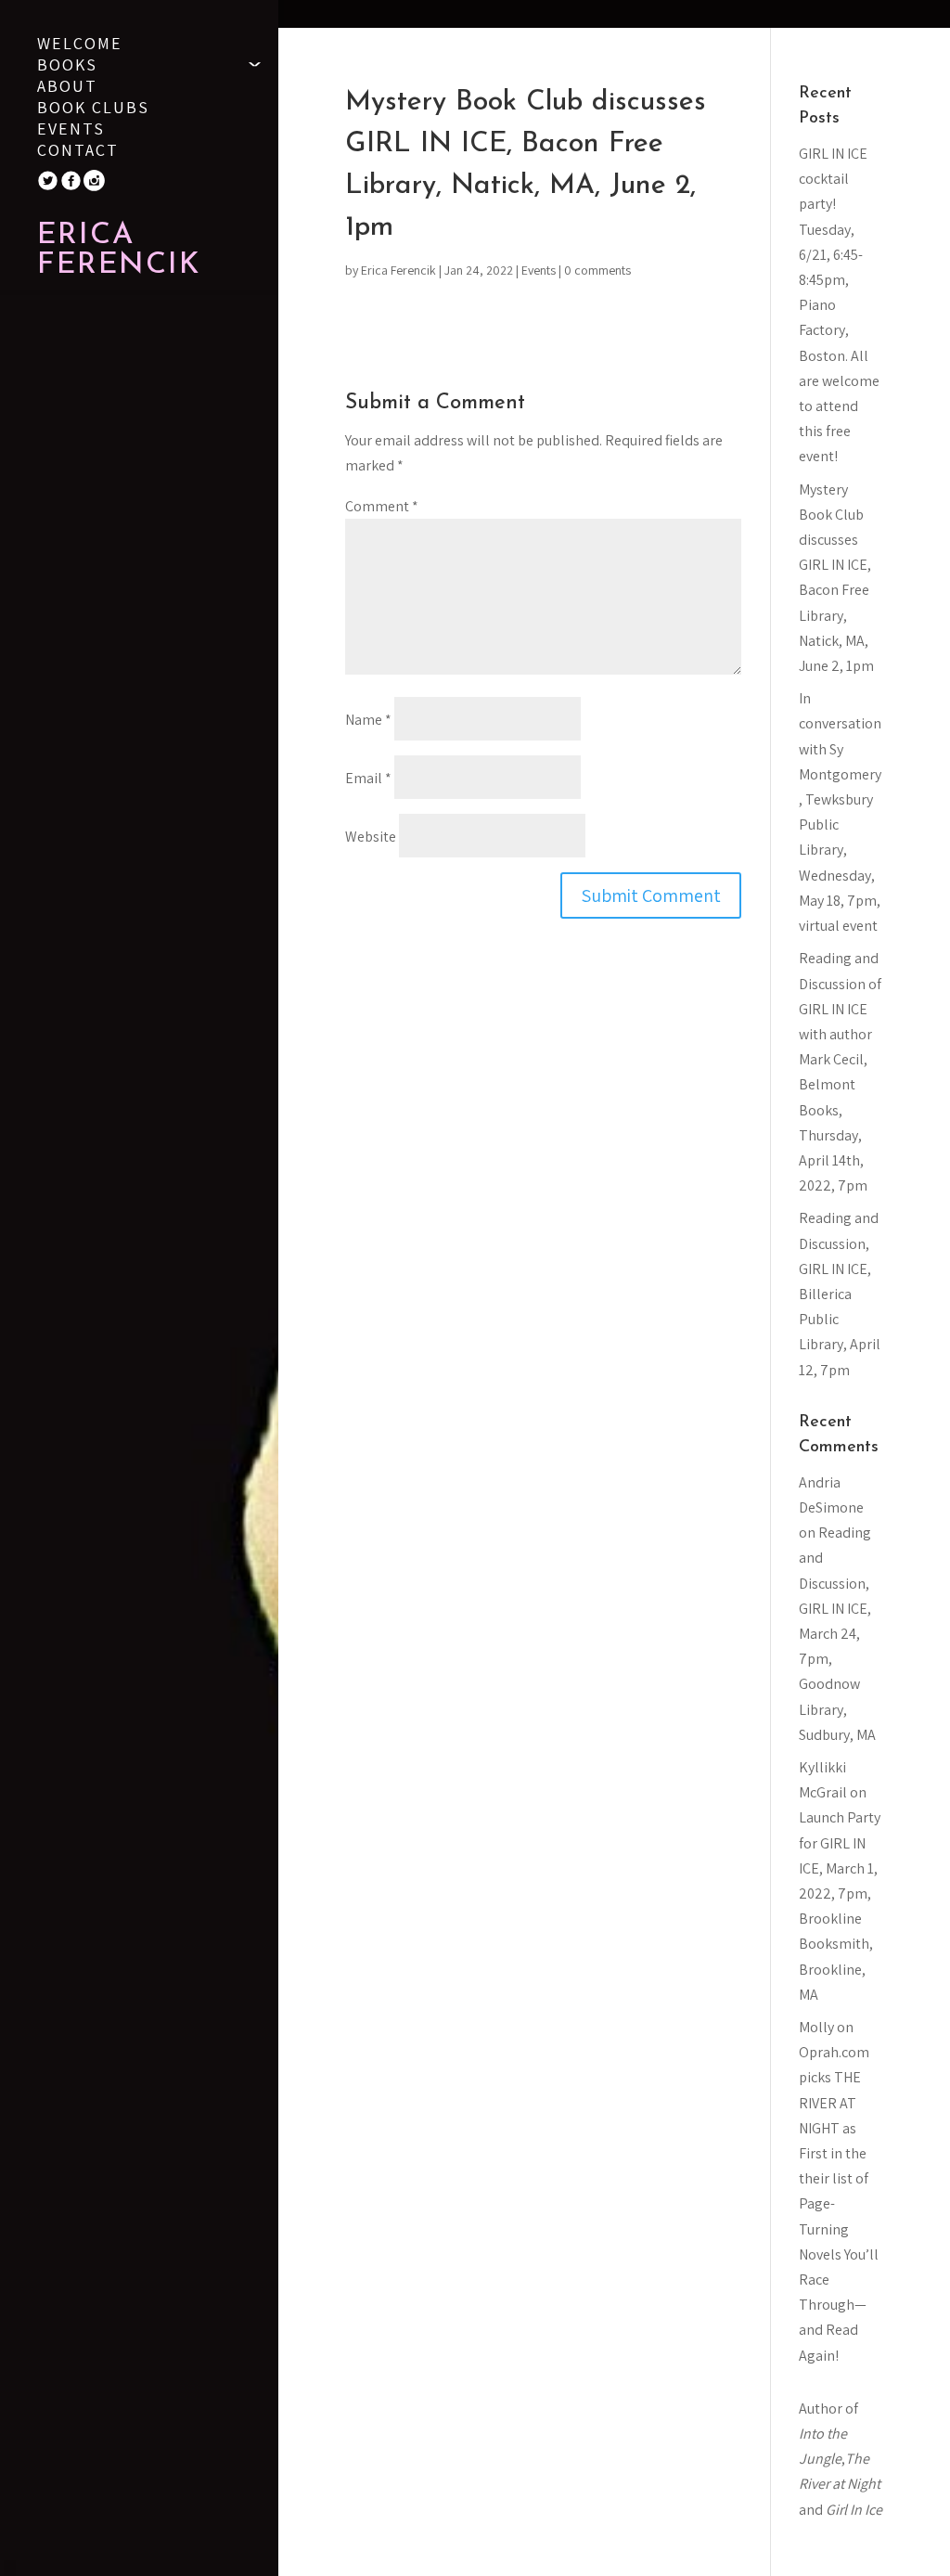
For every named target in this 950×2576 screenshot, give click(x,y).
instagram (102, 180)
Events (71, 131)
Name (368, 720)
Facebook (79, 180)
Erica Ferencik (398, 270)
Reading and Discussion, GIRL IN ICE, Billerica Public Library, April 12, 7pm (840, 1294)
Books (67, 67)
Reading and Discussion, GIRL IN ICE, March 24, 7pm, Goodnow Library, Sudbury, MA (837, 1634)
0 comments (597, 270)
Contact (78, 152)
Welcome (80, 45)
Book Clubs (93, 109)
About (67, 88)
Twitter (56, 180)
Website (371, 837)
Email (368, 778)
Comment (382, 506)
